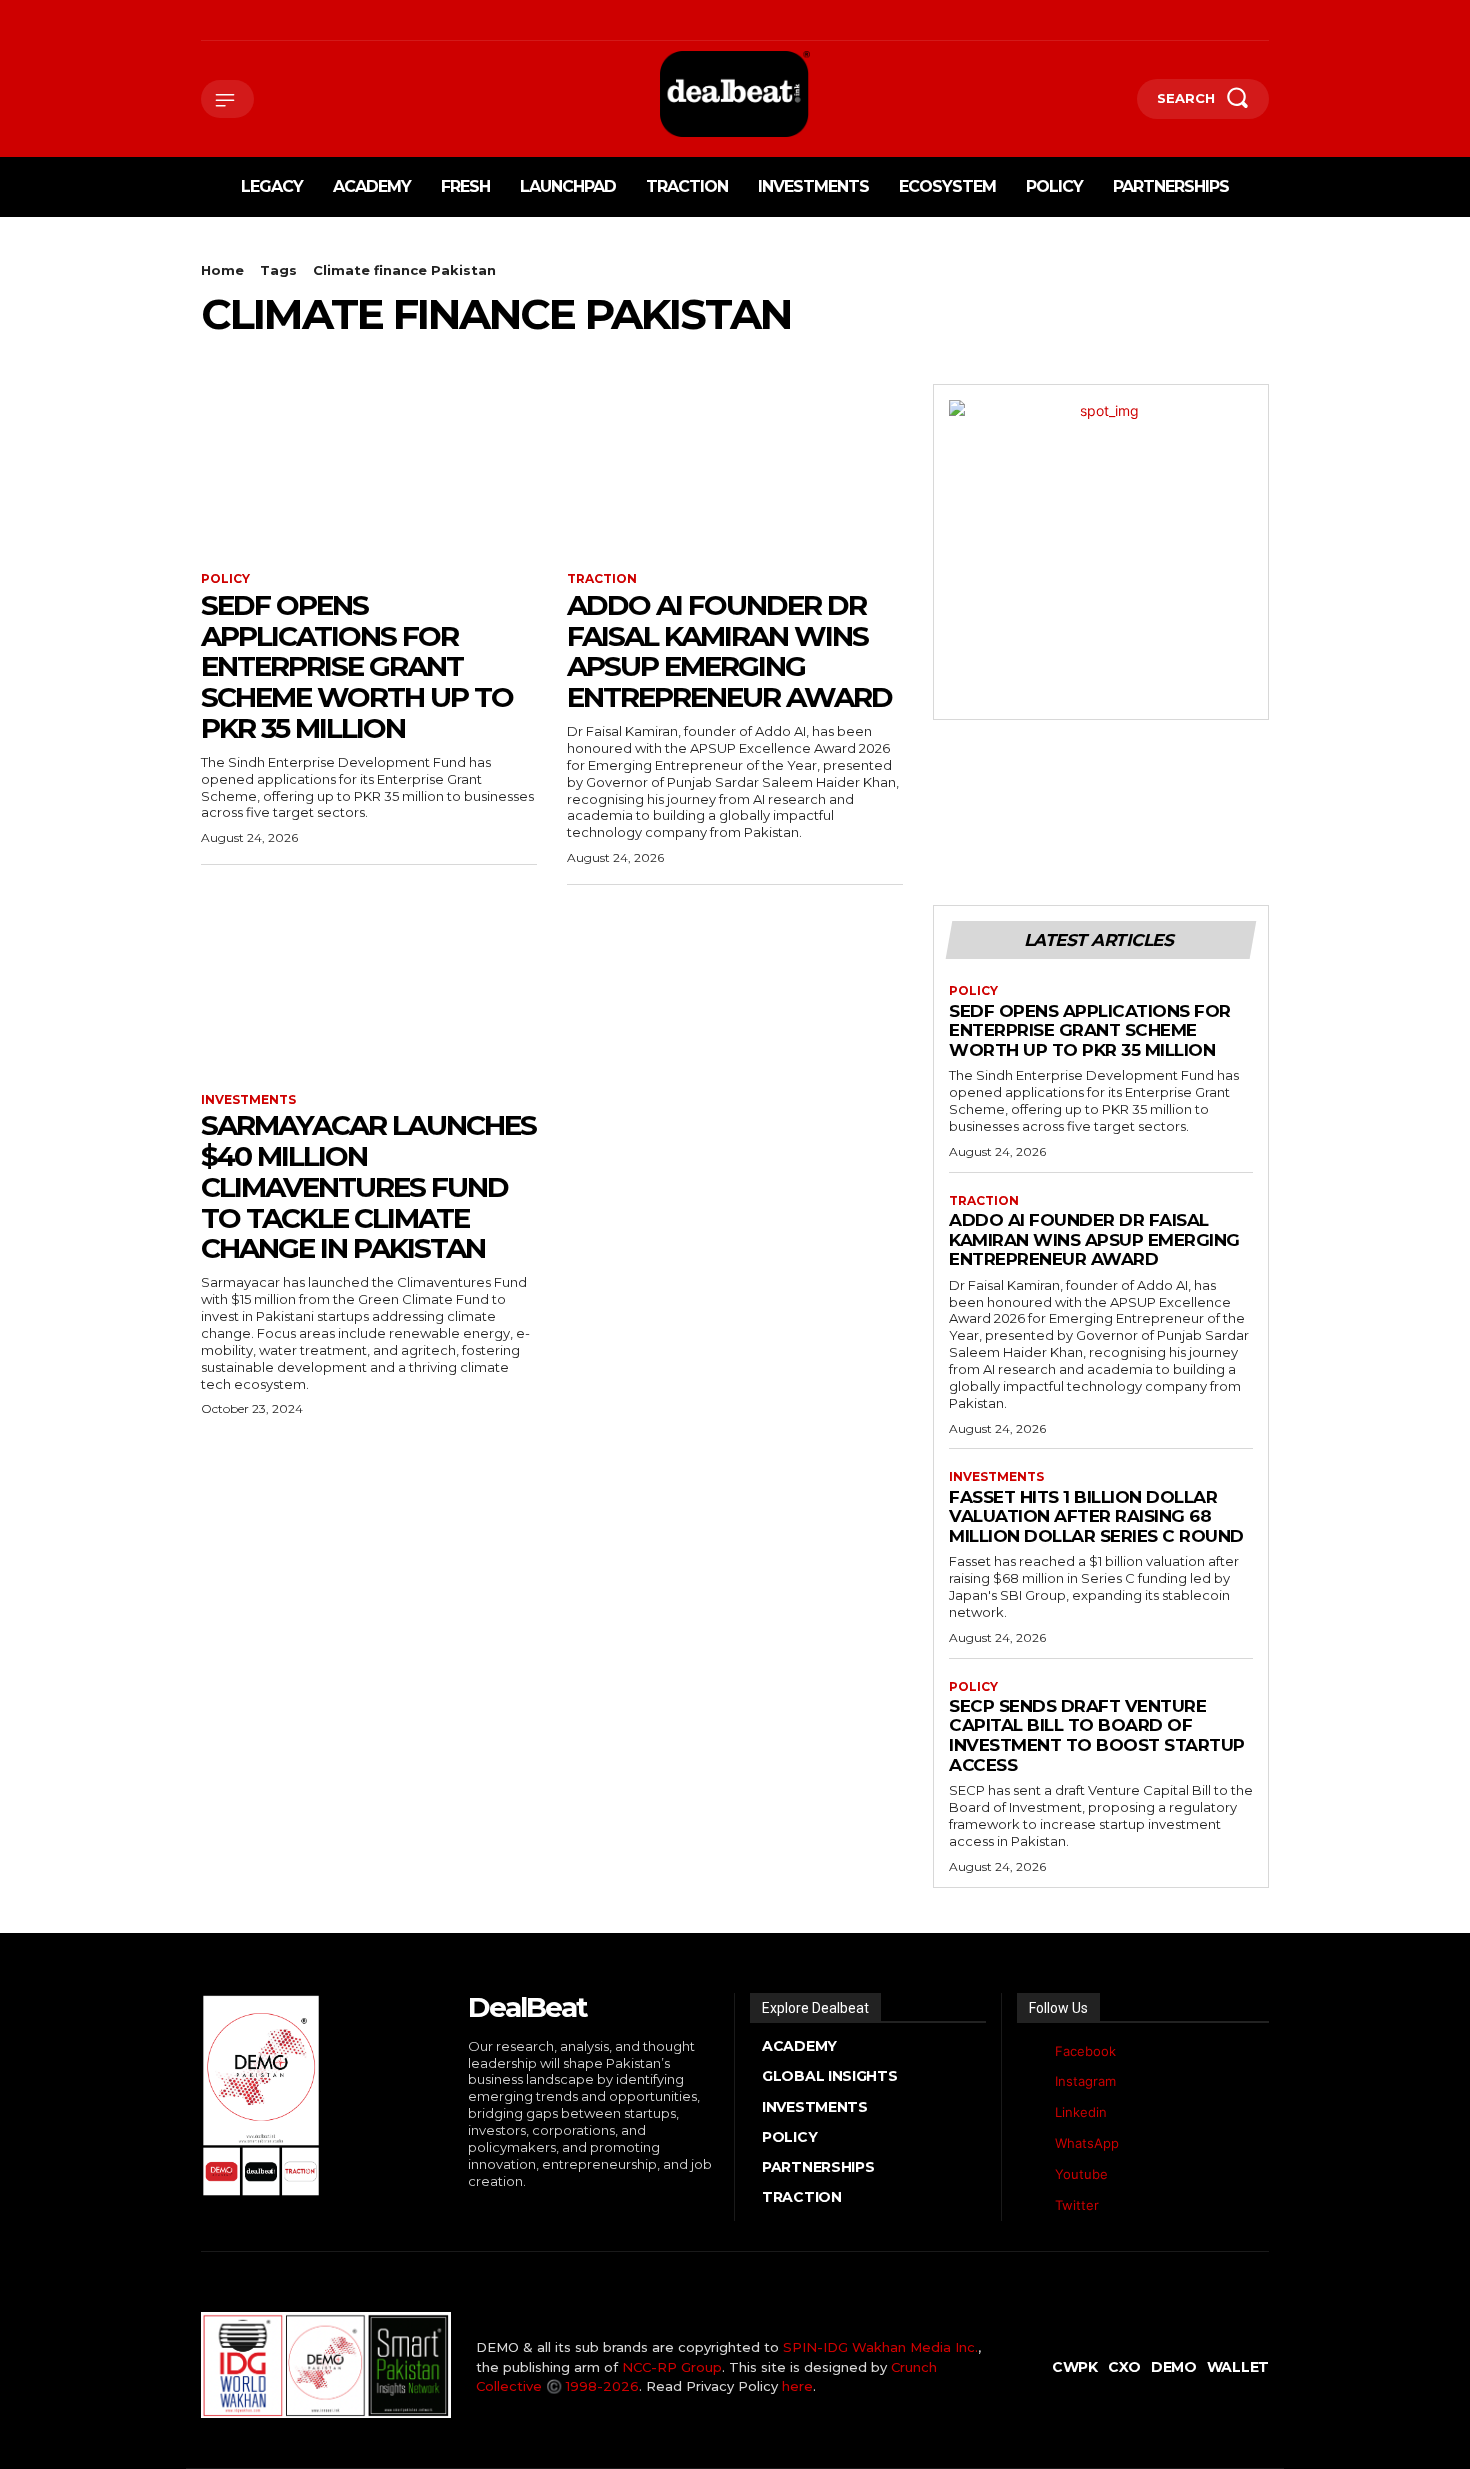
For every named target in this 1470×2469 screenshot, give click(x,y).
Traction (602, 579)
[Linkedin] (265, 20)
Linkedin (1081, 2112)
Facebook (1085, 2051)
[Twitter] (1032, 2205)
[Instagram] (234, 20)
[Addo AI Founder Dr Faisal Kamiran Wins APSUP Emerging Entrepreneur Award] (735, 468)
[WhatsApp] (326, 20)
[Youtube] (357, 20)
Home (222, 270)
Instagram (1085, 2081)
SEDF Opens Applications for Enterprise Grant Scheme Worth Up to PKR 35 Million (357, 666)
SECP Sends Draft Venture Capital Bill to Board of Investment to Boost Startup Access (1097, 1735)
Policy (225, 579)
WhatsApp (1087, 2143)
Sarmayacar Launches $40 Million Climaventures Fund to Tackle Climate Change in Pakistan (368, 1186)
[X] (295, 20)
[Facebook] (203, 20)
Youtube (1081, 2174)
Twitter (1077, 2205)
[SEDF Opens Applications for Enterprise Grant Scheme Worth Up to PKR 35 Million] (369, 468)
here (797, 2386)
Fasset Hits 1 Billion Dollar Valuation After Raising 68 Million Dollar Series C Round (1096, 1516)
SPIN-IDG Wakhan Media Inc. (880, 2347)
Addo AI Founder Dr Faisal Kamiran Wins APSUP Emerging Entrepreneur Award (729, 651)
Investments (248, 1100)
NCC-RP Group (672, 2367)
